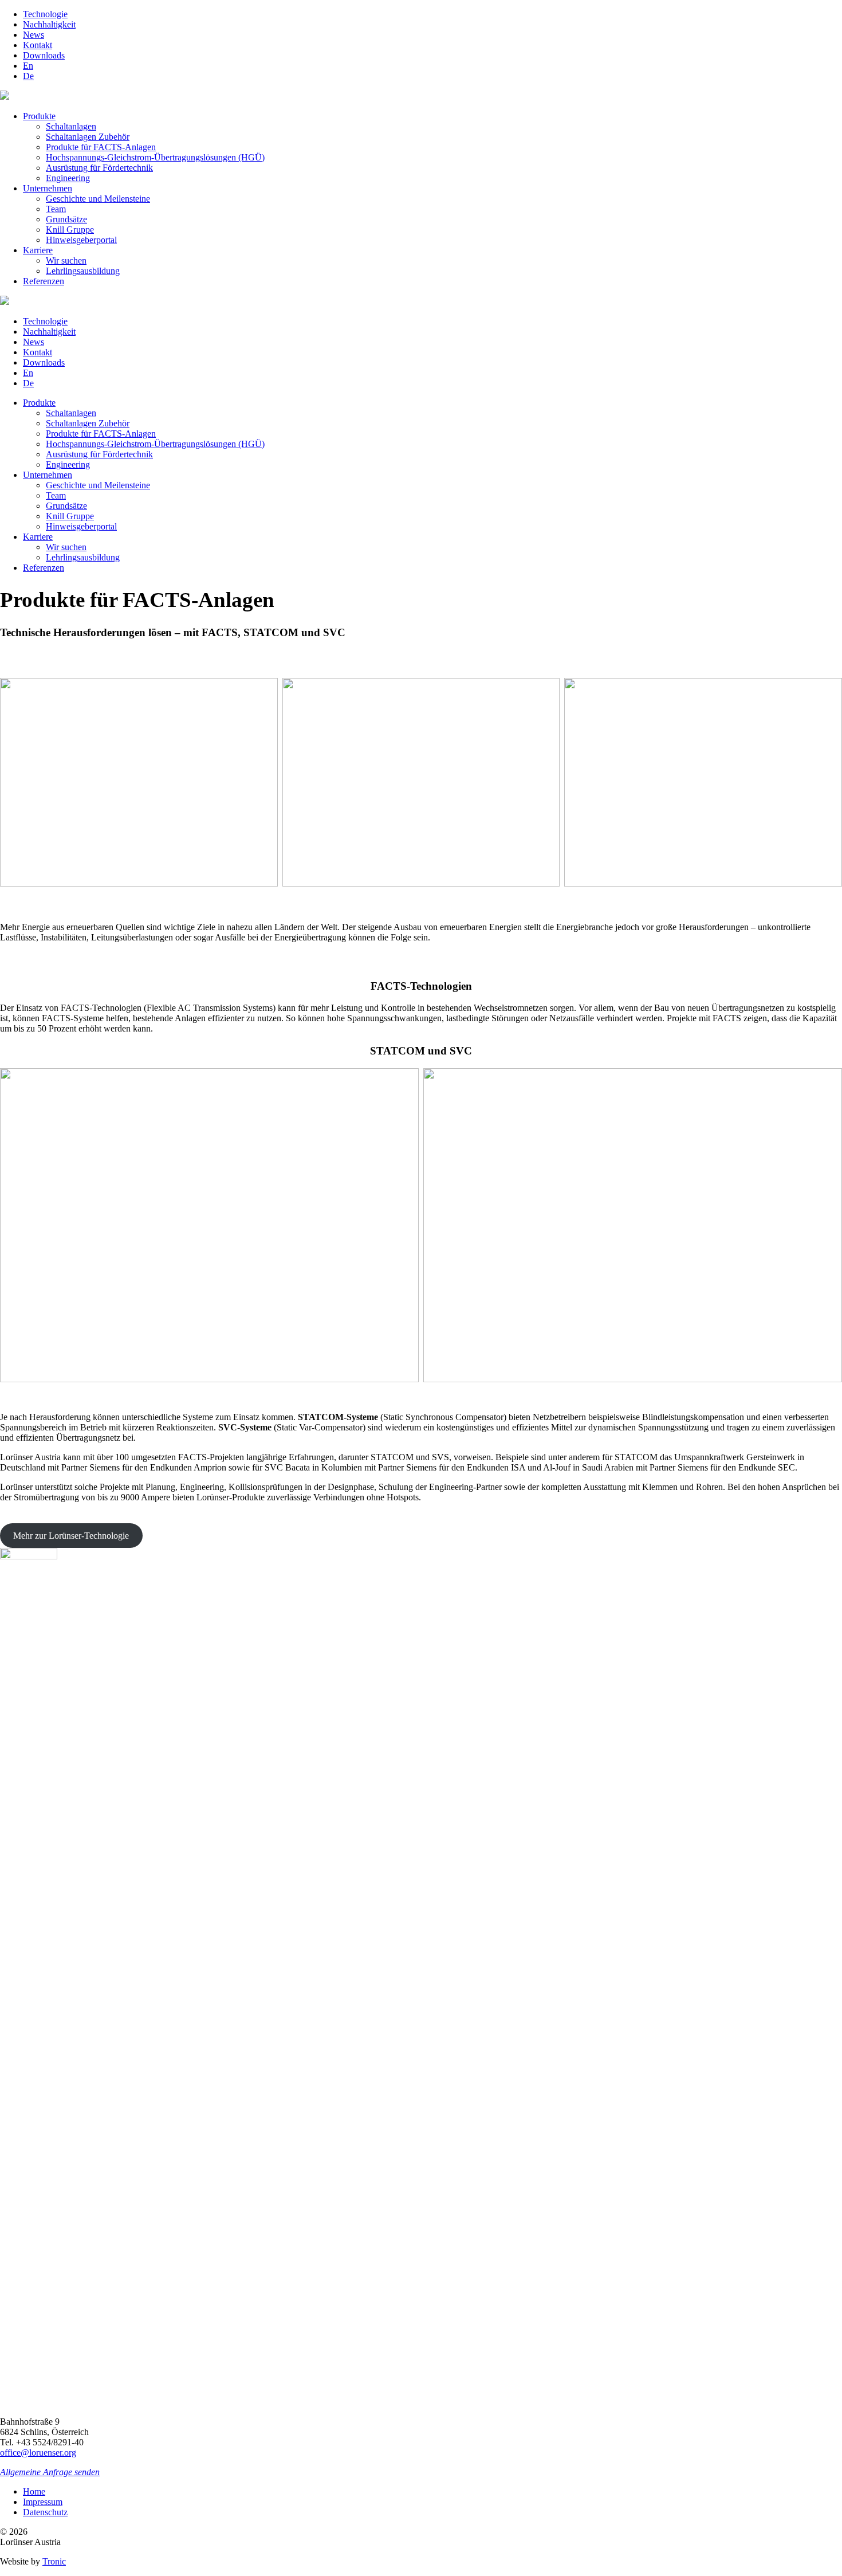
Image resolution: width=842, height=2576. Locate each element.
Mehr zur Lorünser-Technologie (71, 1536)
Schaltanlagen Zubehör (88, 137)
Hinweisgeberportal (81, 240)
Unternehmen (48, 188)
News (34, 35)
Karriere (38, 250)
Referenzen (44, 281)
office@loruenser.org (38, 2453)
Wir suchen (66, 260)
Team (56, 209)
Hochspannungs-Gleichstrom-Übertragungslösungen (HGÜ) (155, 157)
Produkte (39, 116)
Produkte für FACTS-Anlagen (101, 147)
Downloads (44, 55)
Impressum (43, 2502)
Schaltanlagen (71, 126)
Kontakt (38, 45)
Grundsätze (66, 219)
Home (34, 2491)
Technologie (45, 14)
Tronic (54, 2561)
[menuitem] (28, 66)
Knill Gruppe (70, 230)
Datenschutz (45, 2512)
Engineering (68, 178)
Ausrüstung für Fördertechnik (99, 168)
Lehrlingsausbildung (83, 271)
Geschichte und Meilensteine (98, 199)
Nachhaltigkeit (49, 24)
